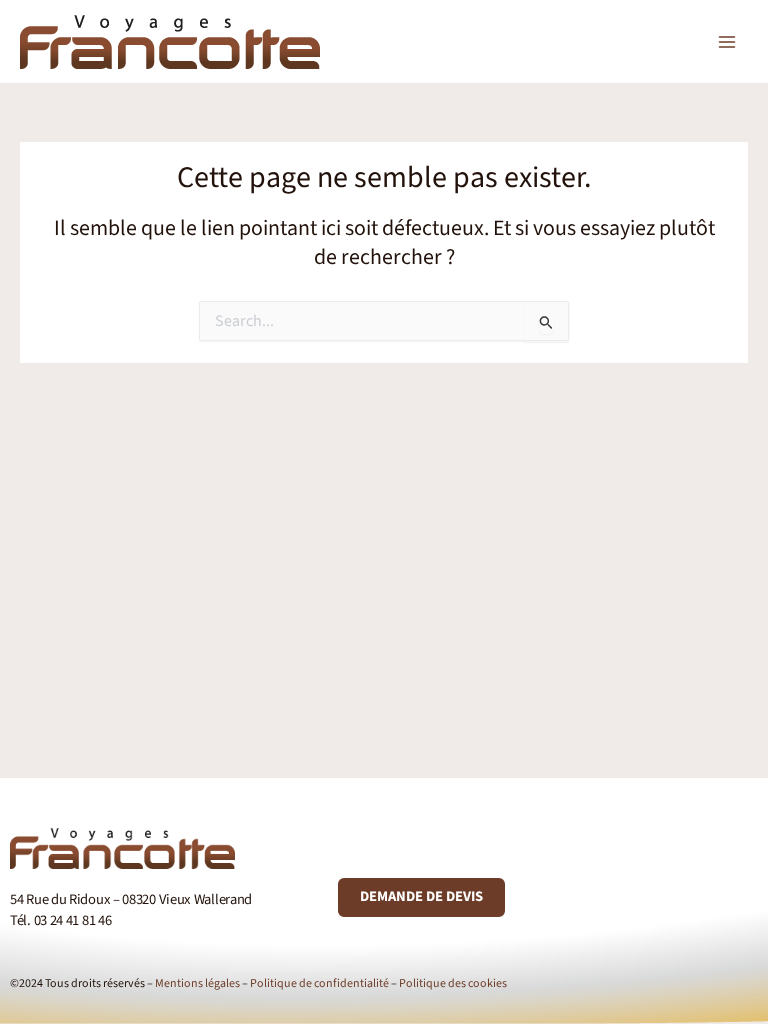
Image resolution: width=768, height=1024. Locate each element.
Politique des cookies (453, 983)
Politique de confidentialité (319, 983)
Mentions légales (197, 983)
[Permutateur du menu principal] (727, 42)
